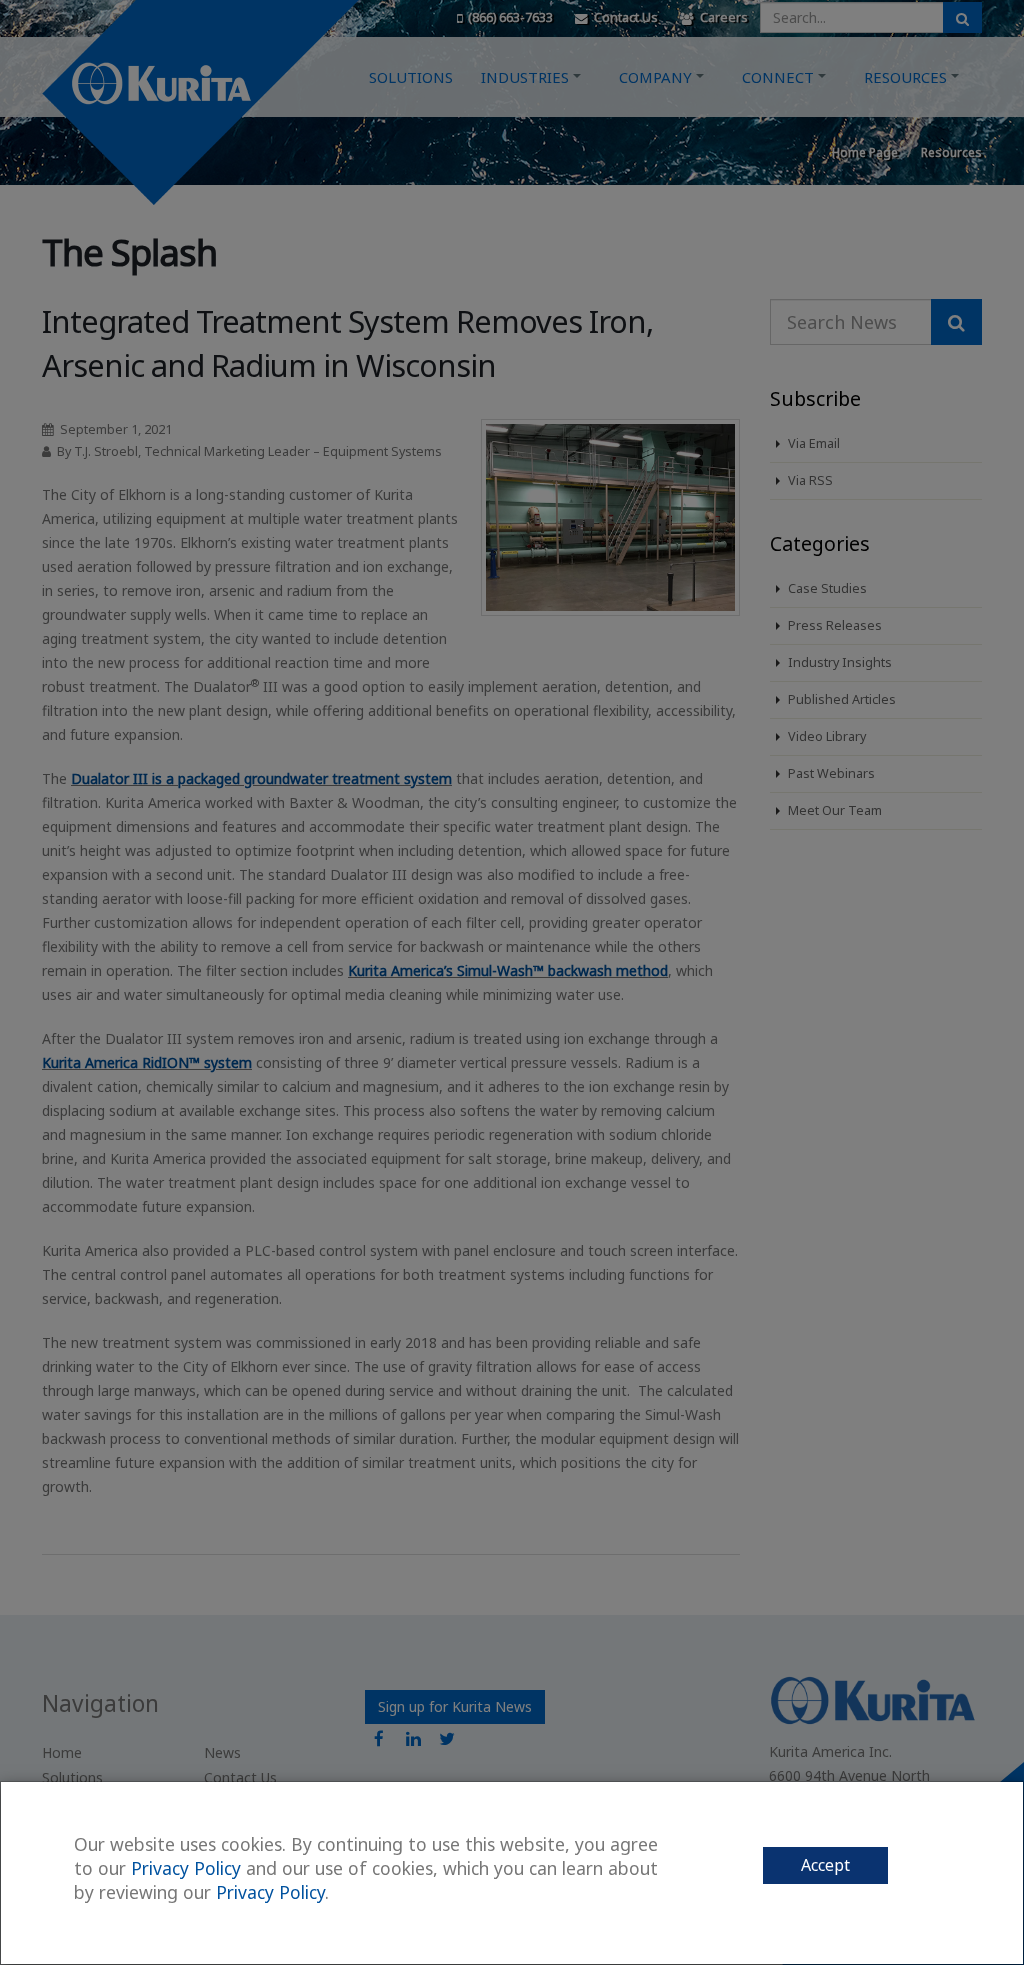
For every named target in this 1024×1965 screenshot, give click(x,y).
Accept (825, 1865)
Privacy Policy (186, 1868)
